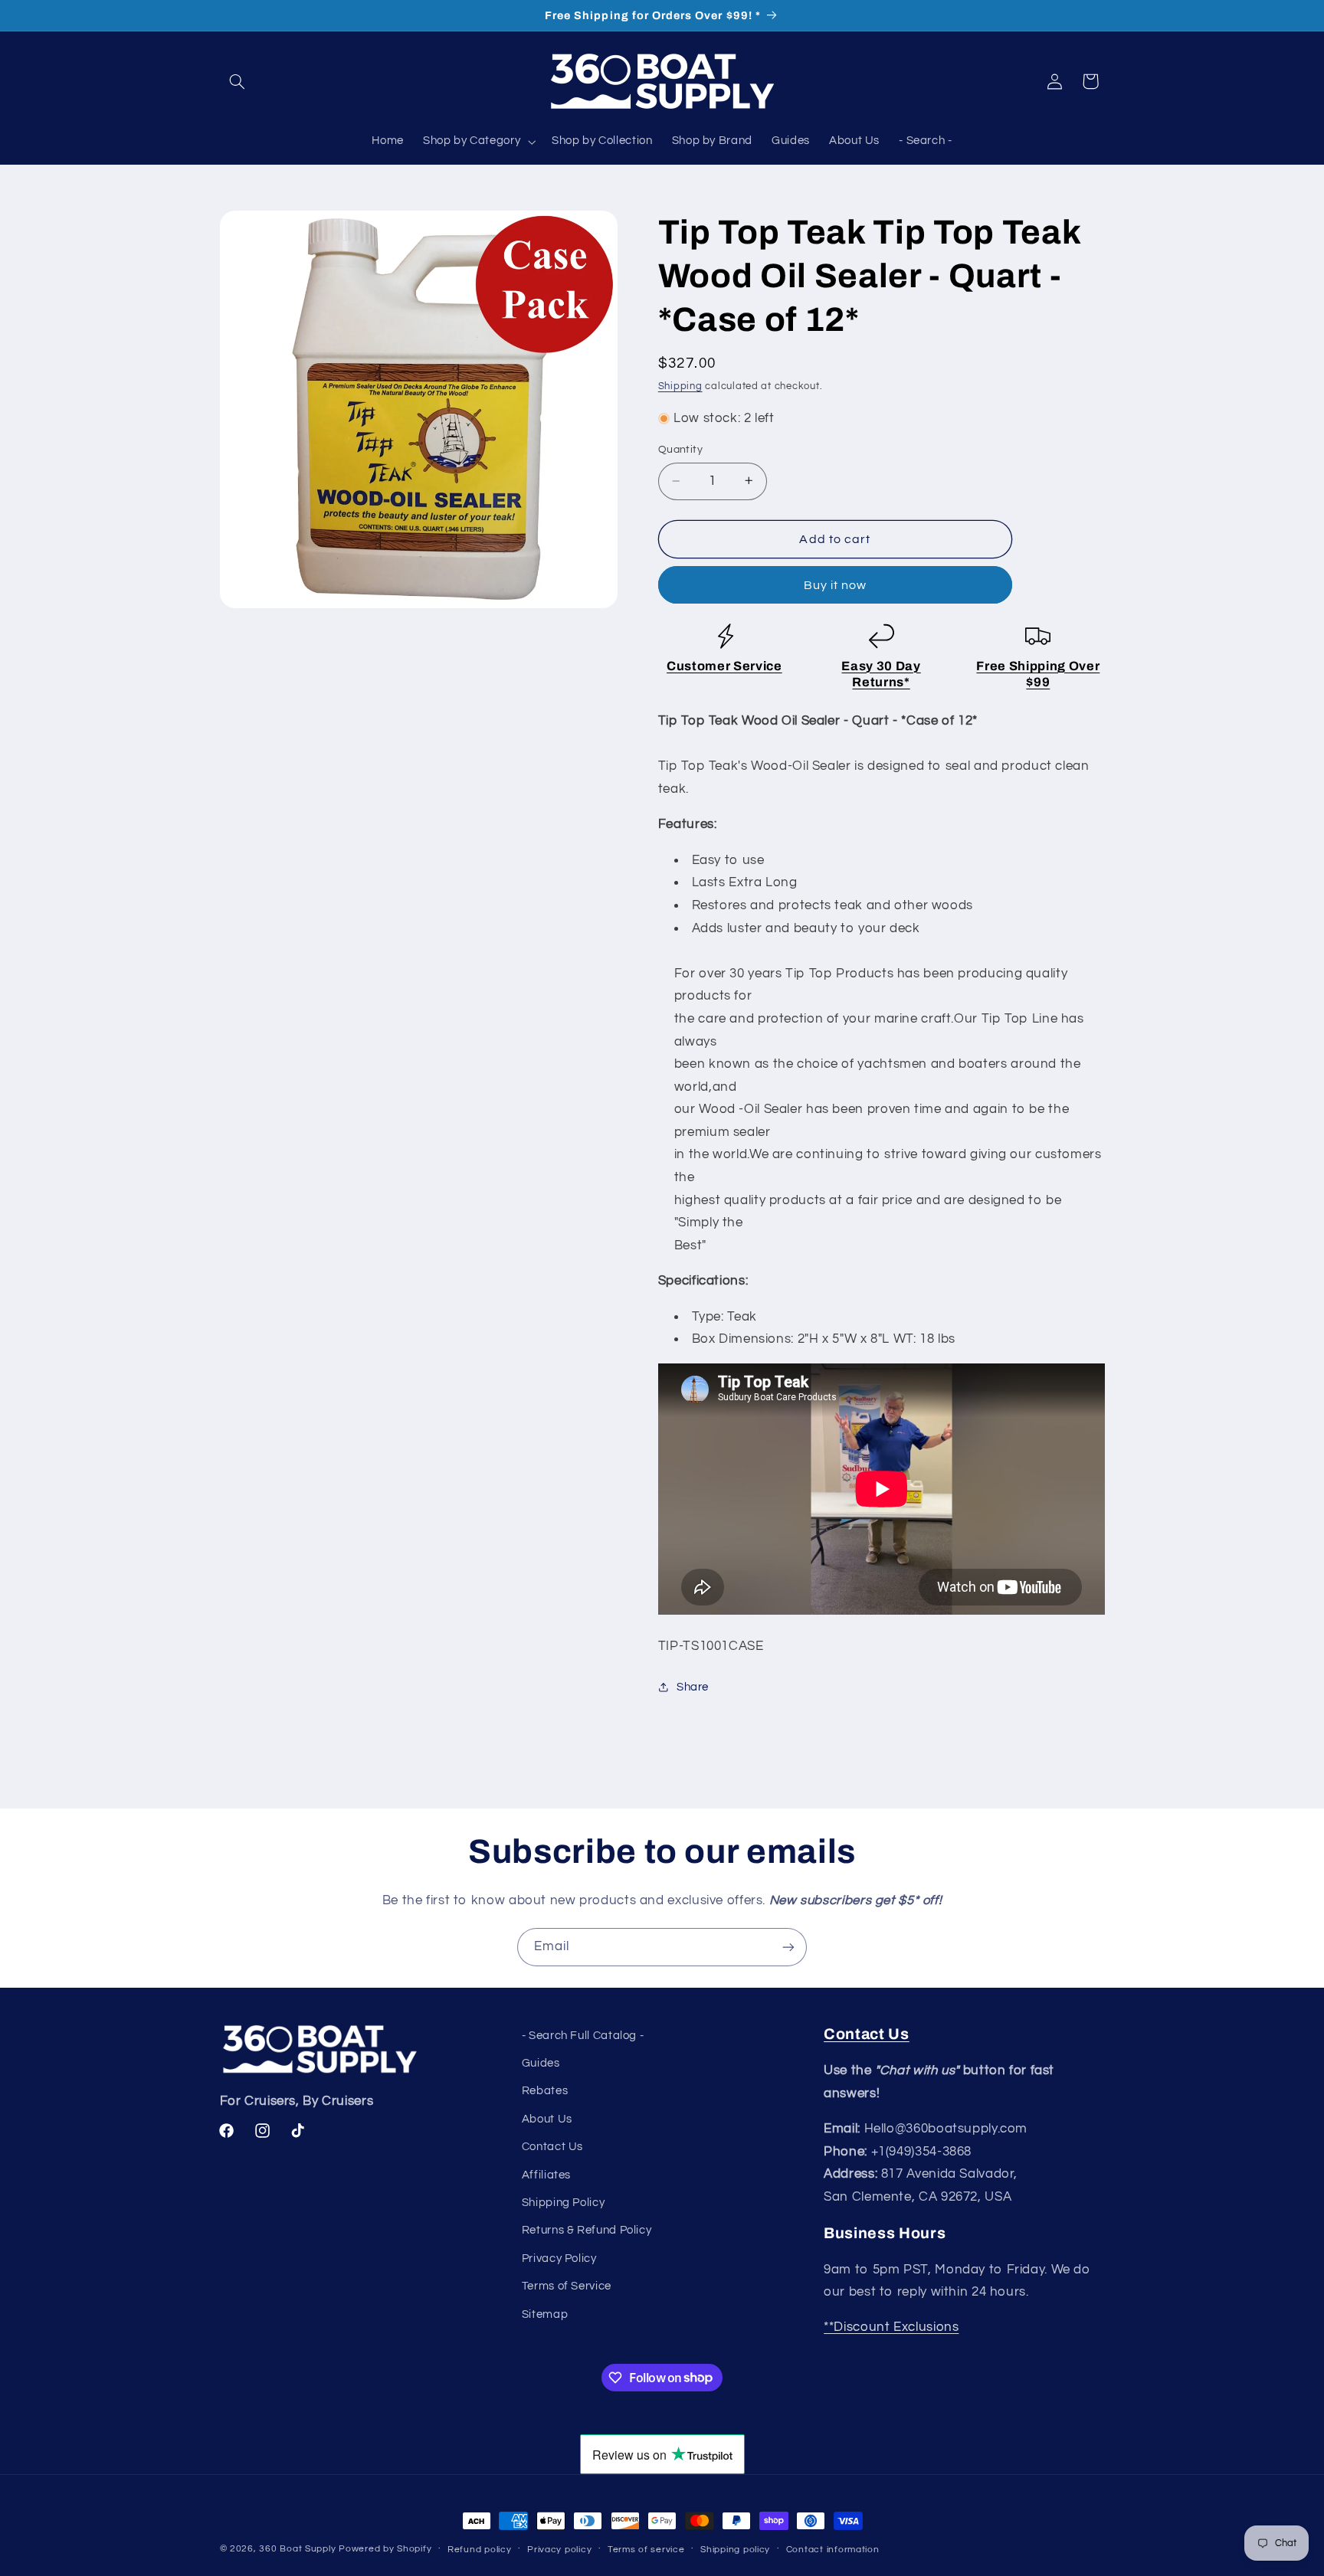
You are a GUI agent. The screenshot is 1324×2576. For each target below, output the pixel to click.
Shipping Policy (563, 2203)
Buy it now (836, 584)
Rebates (545, 2091)
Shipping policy (735, 2550)
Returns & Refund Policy (587, 2230)
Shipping (680, 386)
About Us (547, 2119)
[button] (238, 81)
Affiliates (546, 2175)
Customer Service (724, 665)
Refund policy (480, 2550)
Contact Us (552, 2147)
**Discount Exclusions (891, 2327)
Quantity (680, 450)
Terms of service (646, 2550)
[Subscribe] (788, 1947)
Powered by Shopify (385, 2549)
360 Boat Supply (297, 2549)
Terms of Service (567, 2286)
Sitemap (545, 2314)
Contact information (833, 2550)
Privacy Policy (559, 2259)
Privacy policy (559, 2550)
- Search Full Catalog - (583, 2036)
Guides (541, 2063)
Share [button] (693, 1686)
